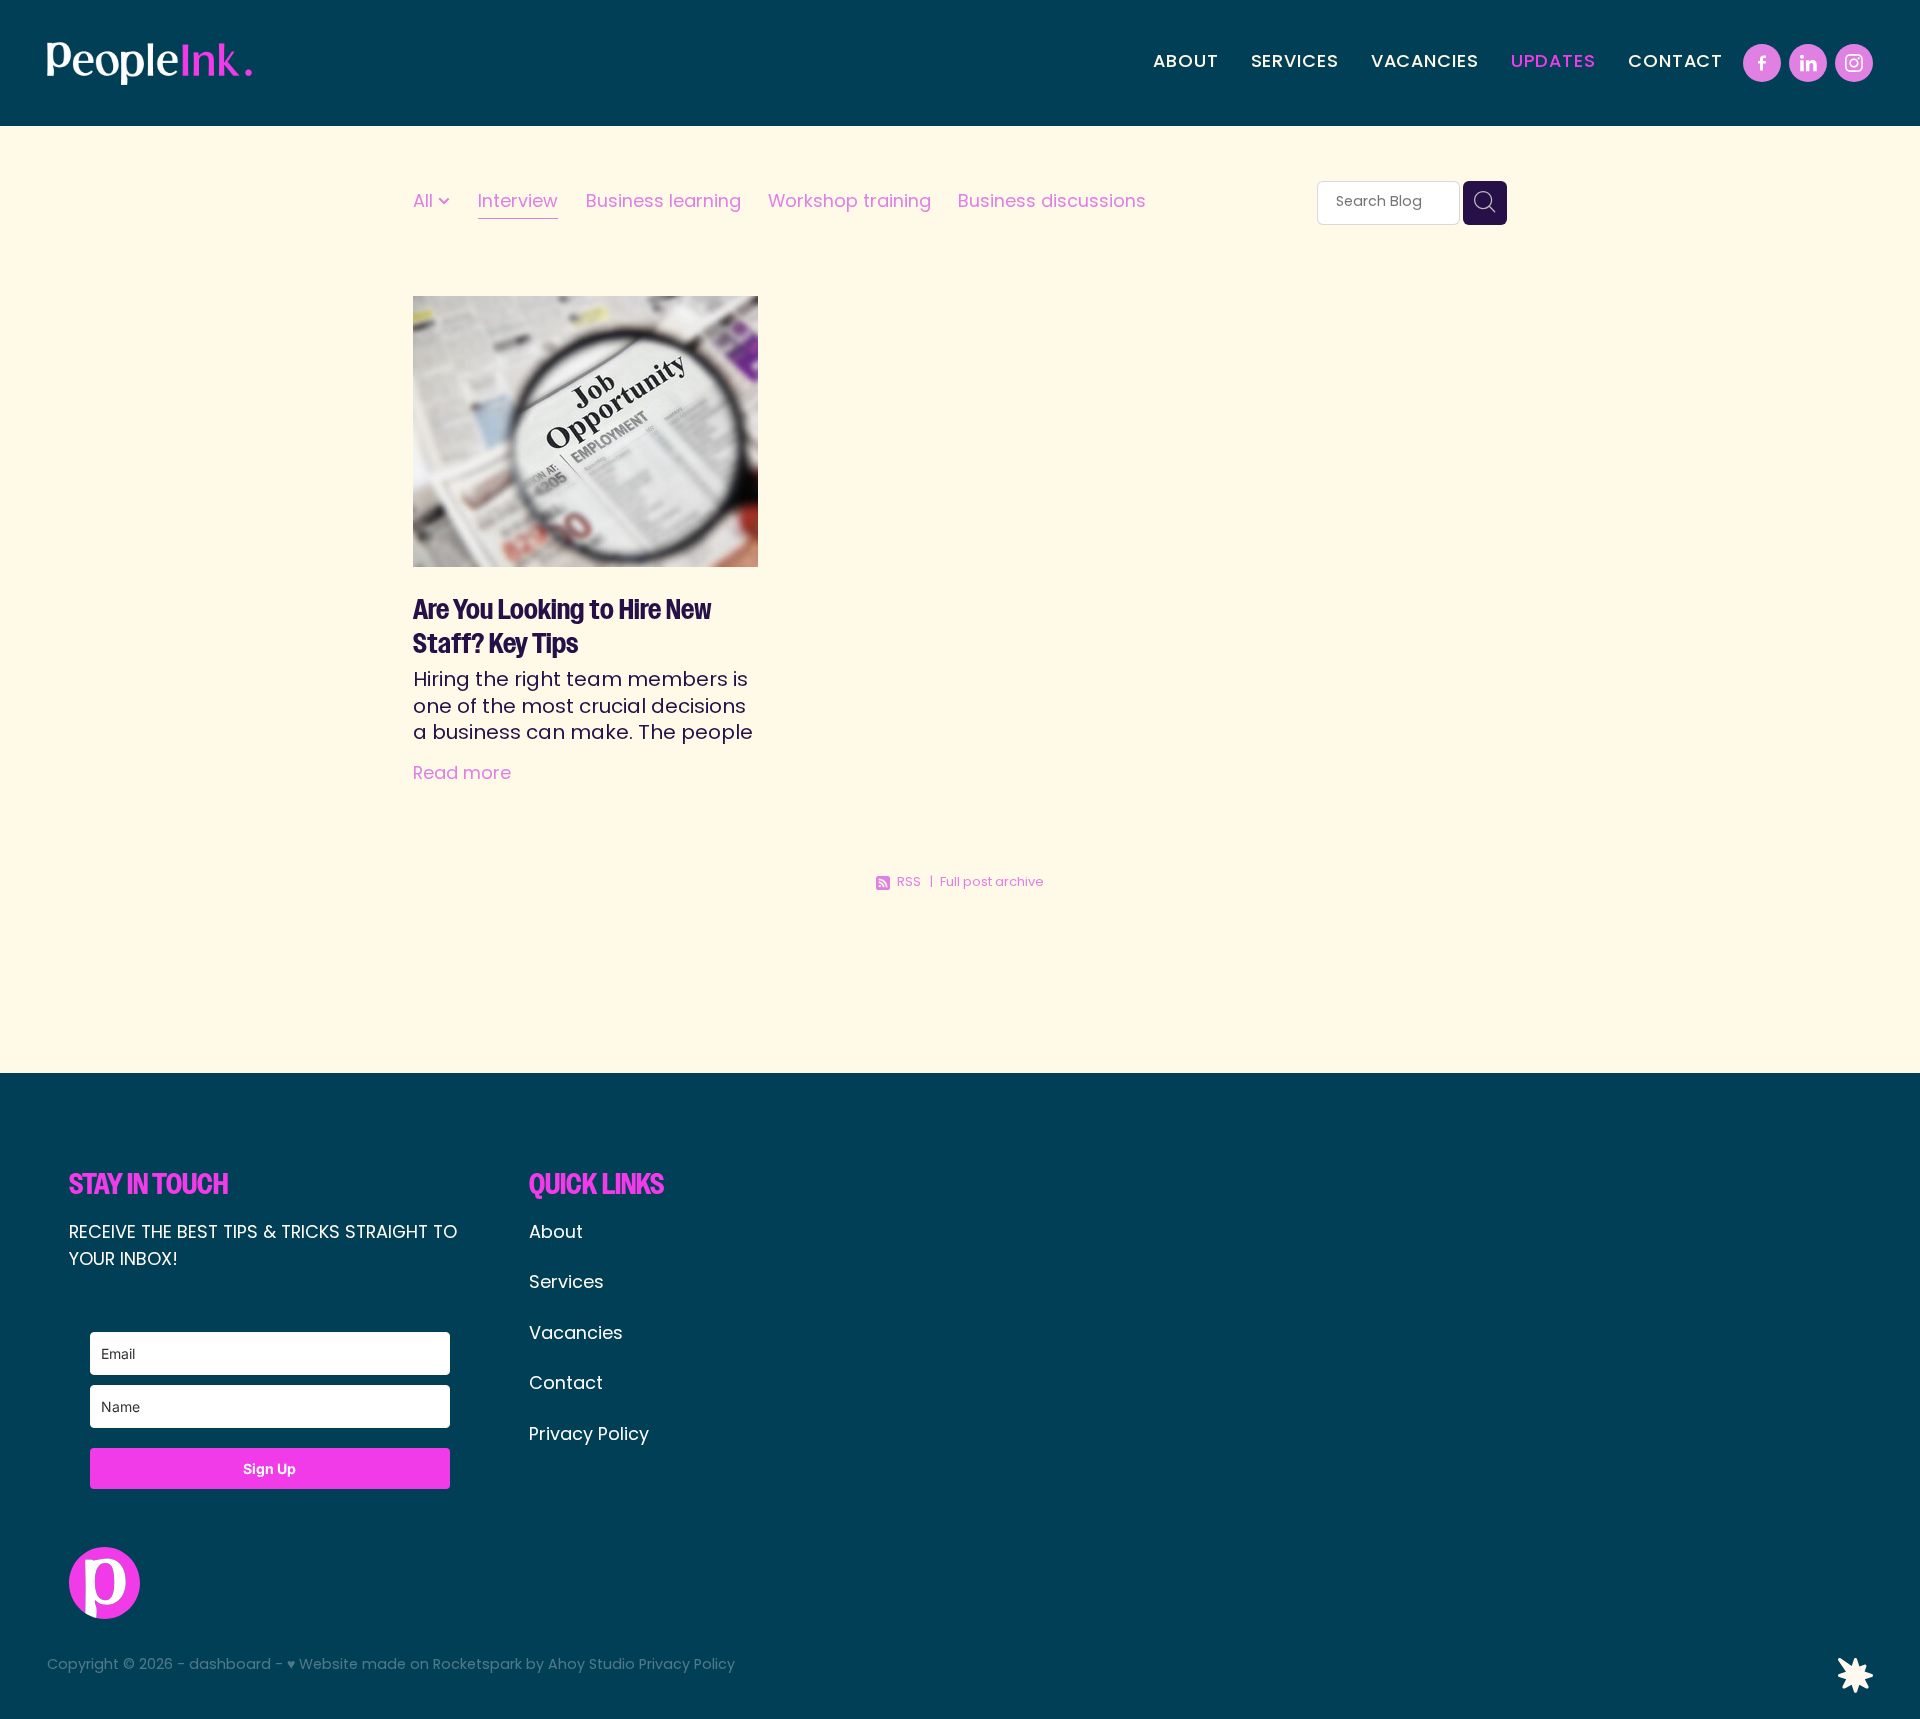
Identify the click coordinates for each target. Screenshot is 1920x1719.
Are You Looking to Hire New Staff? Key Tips (562, 626)
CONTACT (1675, 62)
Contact (566, 1384)
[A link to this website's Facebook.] (1762, 63)
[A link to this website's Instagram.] (1854, 63)
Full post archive (992, 882)
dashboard (230, 1665)
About (558, 1233)
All (425, 202)
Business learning (663, 202)
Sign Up (269, 1468)
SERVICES (1295, 62)
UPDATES (1553, 62)
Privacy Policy (589, 1435)
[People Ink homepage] (229, 63)
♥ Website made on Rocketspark (404, 1665)
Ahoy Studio (591, 1665)
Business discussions (1052, 202)
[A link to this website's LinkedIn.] (1808, 63)
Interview (518, 202)
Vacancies (576, 1334)
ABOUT (1185, 62)
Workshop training (849, 202)
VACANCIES (1425, 62)
